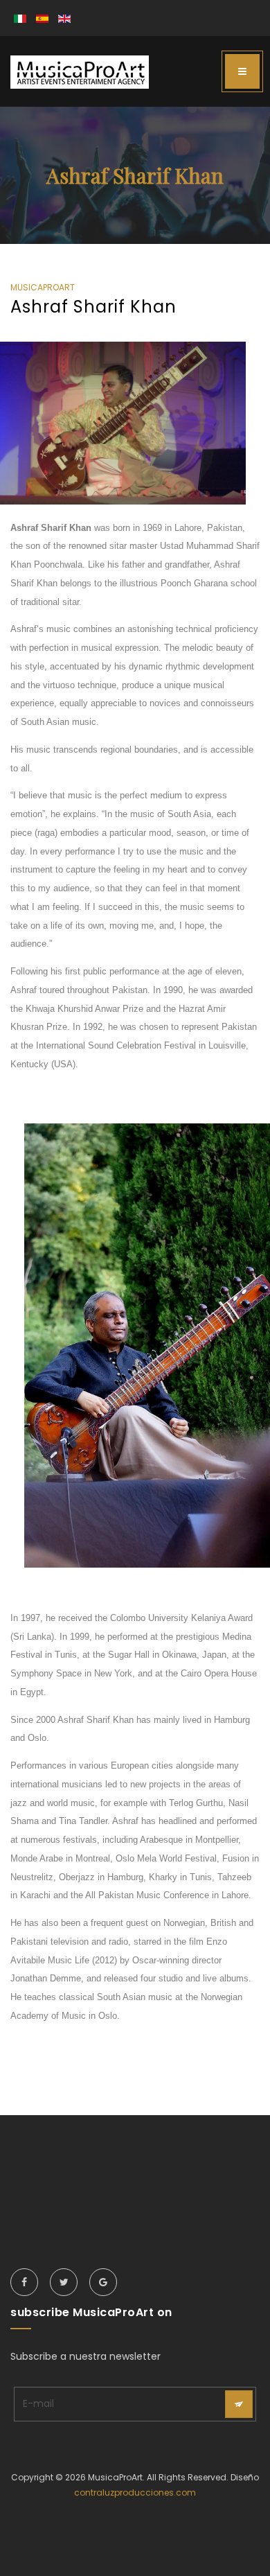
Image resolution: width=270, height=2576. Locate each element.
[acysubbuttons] (239, 2404)
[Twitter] (64, 2282)
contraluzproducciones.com (135, 2492)
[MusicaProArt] (80, 72)
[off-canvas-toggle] (242, 71)
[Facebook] (24, 2282)
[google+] (103, 2282)
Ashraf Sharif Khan (93, 307)
